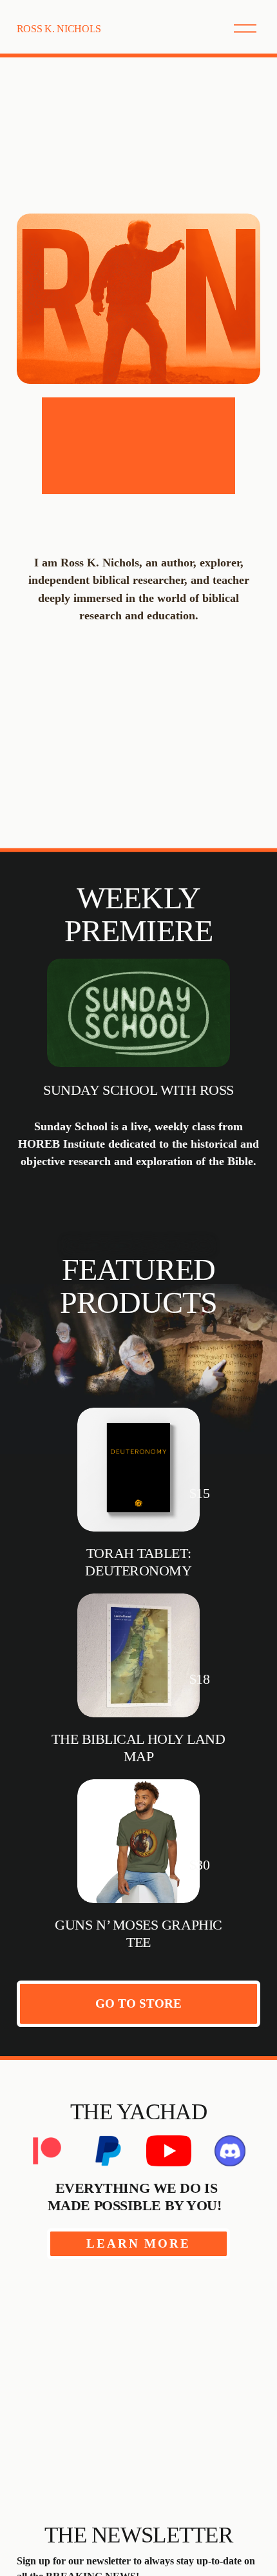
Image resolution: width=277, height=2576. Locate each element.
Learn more (138, 2243)
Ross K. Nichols (59, 29)
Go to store (138, 2003)
